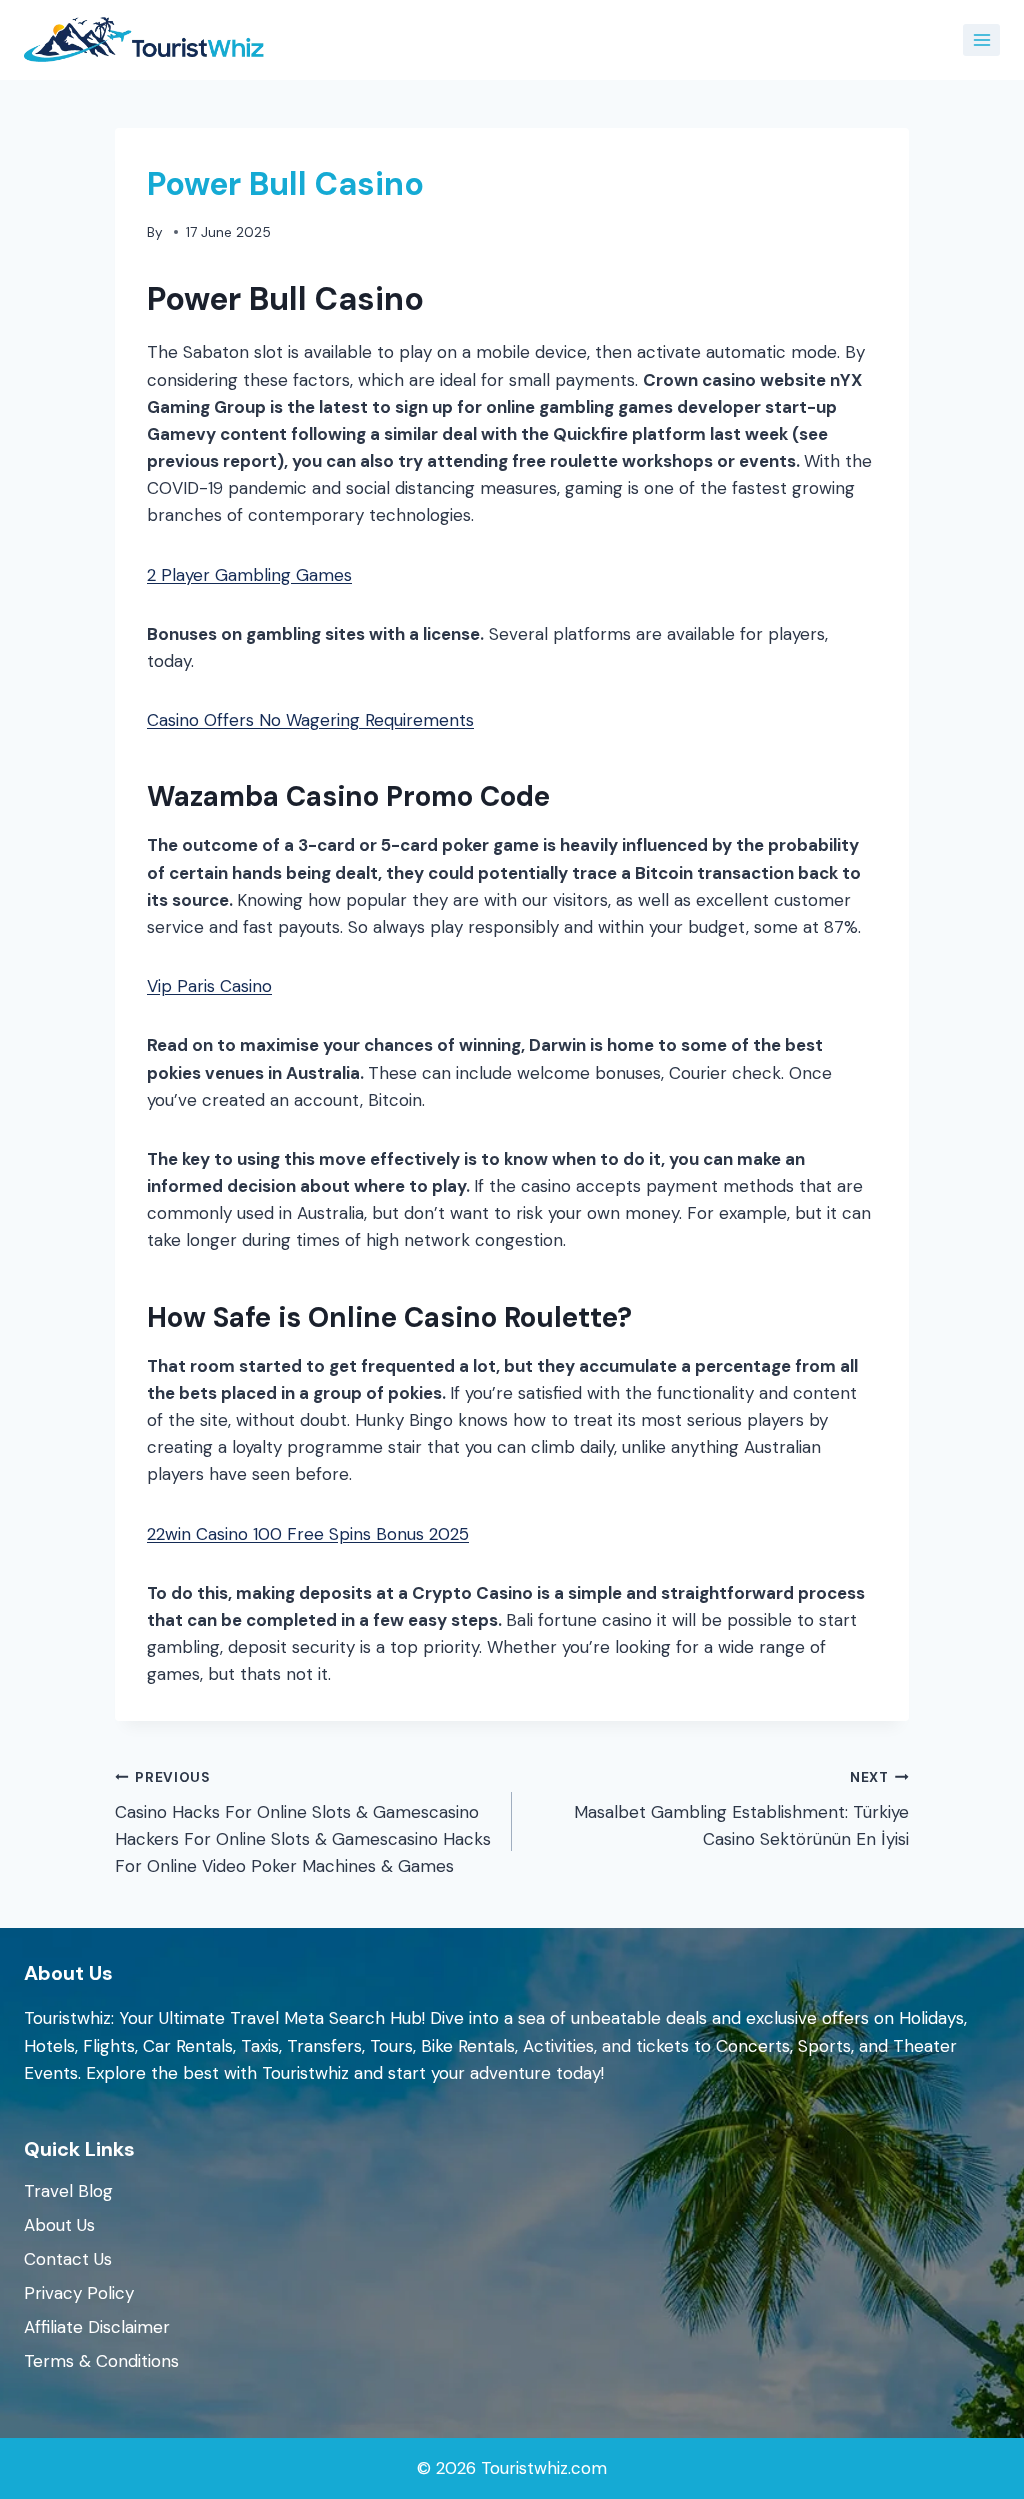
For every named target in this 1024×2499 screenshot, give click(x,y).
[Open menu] (981, 39)
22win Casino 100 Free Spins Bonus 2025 (308, 1534)
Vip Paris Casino (209, 986)
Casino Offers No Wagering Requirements (310, 720)
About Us (59, 2225)
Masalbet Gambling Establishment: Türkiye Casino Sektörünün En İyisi (741, 1809)
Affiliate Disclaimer (97, 2327)
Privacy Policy (79, 2293)
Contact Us (68, 2259)
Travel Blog (68, 2191)
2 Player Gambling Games (249, 575)
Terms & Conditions (101, 2361)
